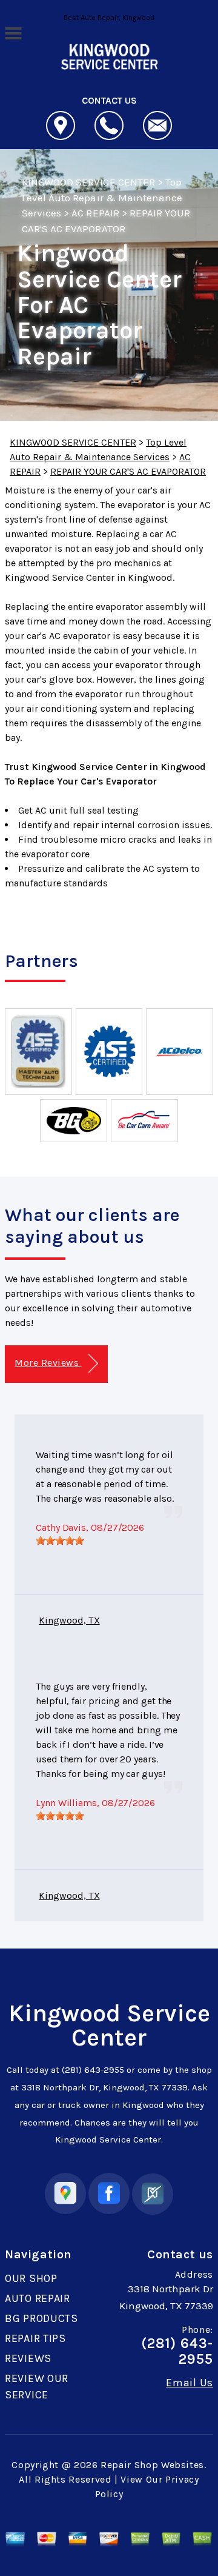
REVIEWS (28, 2358)
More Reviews (48, 1363)
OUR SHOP (31, 2278)
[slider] (60, 1541)
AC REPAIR (95, 213)
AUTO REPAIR (38, 2298)
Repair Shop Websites (152, 2465)
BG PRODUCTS (41, 2318)
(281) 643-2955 (93, 2070)
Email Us (190, 2383)
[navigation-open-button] (13, 32)
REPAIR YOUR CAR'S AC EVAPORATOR (128, 471)
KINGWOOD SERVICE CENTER (88, 182)
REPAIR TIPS (35, 2338)
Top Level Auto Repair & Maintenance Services (102, 197)
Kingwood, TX (69, 1620)
